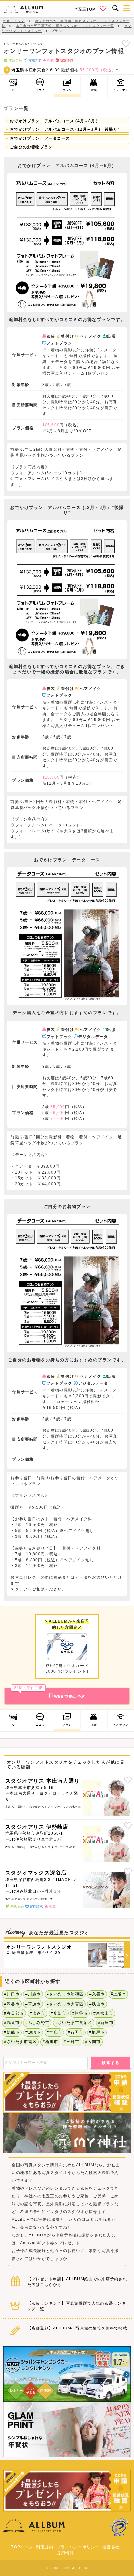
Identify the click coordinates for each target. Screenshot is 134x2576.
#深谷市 (12, 2004)
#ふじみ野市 (37, 2023)
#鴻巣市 (12, 2023)
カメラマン (121, 90)
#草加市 (33, 2004)
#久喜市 (97, 1994)
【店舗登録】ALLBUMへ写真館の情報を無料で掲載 (77, 2328)
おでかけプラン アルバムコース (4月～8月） (54, 121)
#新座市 (106, 2023)
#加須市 (33, 2032)
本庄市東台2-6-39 (36, 70)
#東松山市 (103, 2013)
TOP (14, 90)
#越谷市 (37, 2013)
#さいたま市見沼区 (74, 2023)
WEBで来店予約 (50, 1693)
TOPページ (22, 2547)
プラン (67, 90)
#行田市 (76, 2032)
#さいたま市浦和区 (65, 1994)
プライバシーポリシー (78, 2547)
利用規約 (45, 2547)
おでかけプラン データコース (39, 138)
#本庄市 (54, 2032)
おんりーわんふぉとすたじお (23, 44)
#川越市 (33, 1994)
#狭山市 (97, 2004)
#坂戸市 (97, 2032)
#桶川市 (50, 2042)
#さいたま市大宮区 (65, 2004)
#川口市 (12, 1994)
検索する (111, 2063)
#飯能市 (12, 2032)
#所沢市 (59, 2013)
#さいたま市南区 (20, 2042)
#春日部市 (14, 2013)
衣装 (94, 90)
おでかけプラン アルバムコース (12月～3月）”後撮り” (64, 129)
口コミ (40, 90)
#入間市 (93, 2042)
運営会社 (111, 2547)
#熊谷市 (80, 2013)
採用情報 (66, 2553)
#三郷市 (72, 2042)
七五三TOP (84, 9)
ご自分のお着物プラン (31, 147)
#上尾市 (118, 1994)
